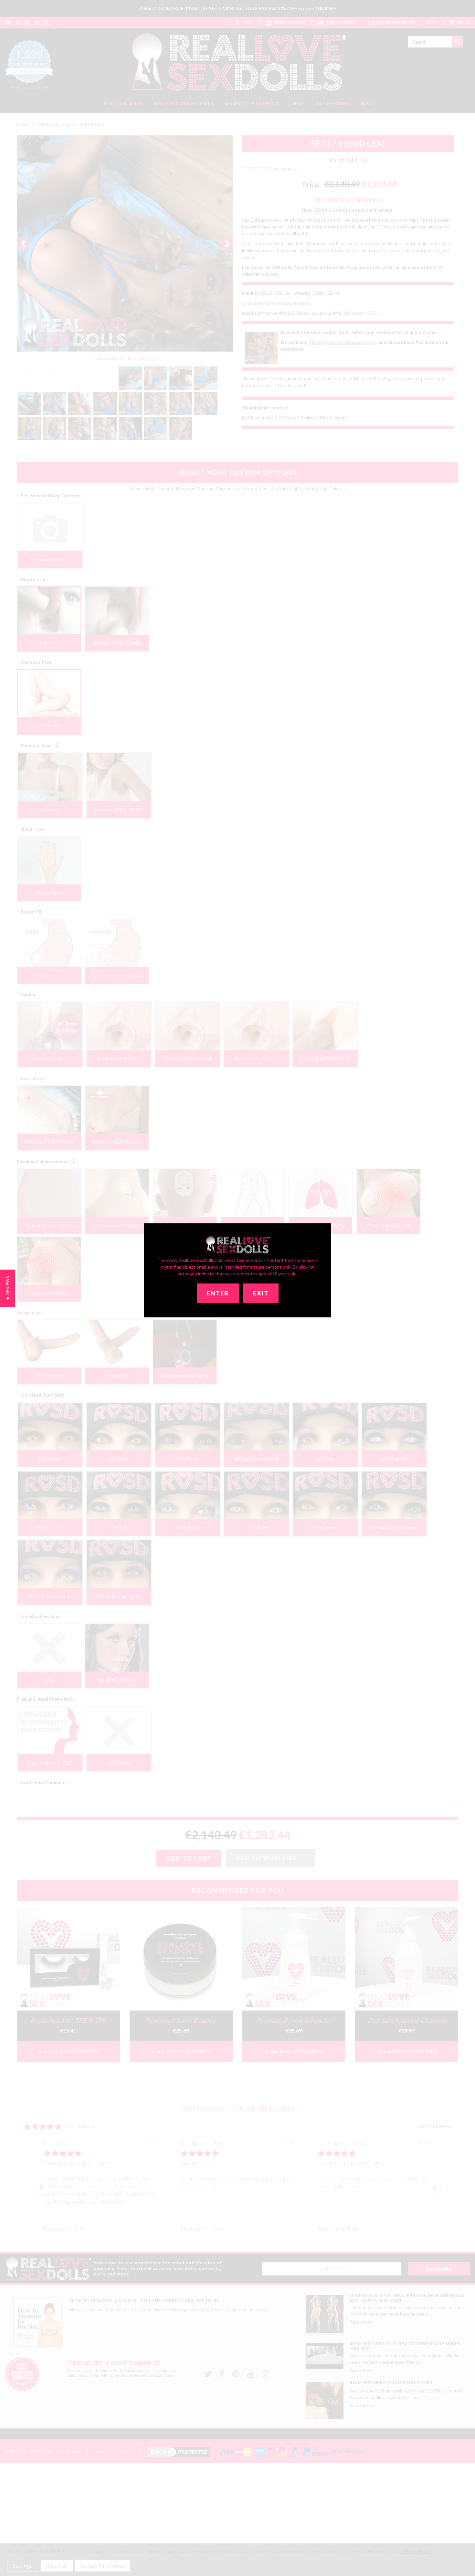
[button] (8, 1288)
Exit (261, 1293)
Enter (218, 1293)
